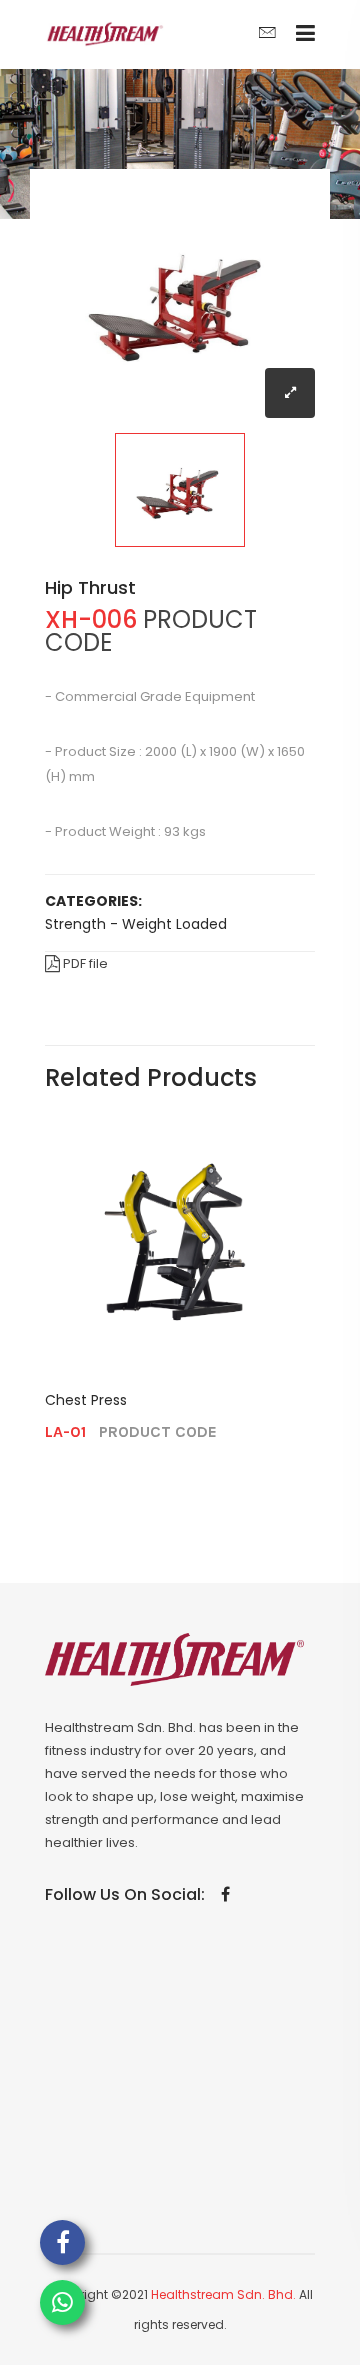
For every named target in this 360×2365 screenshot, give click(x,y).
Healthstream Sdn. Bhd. (223, 2294)
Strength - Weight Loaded (136, 924)
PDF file (84, 963)
